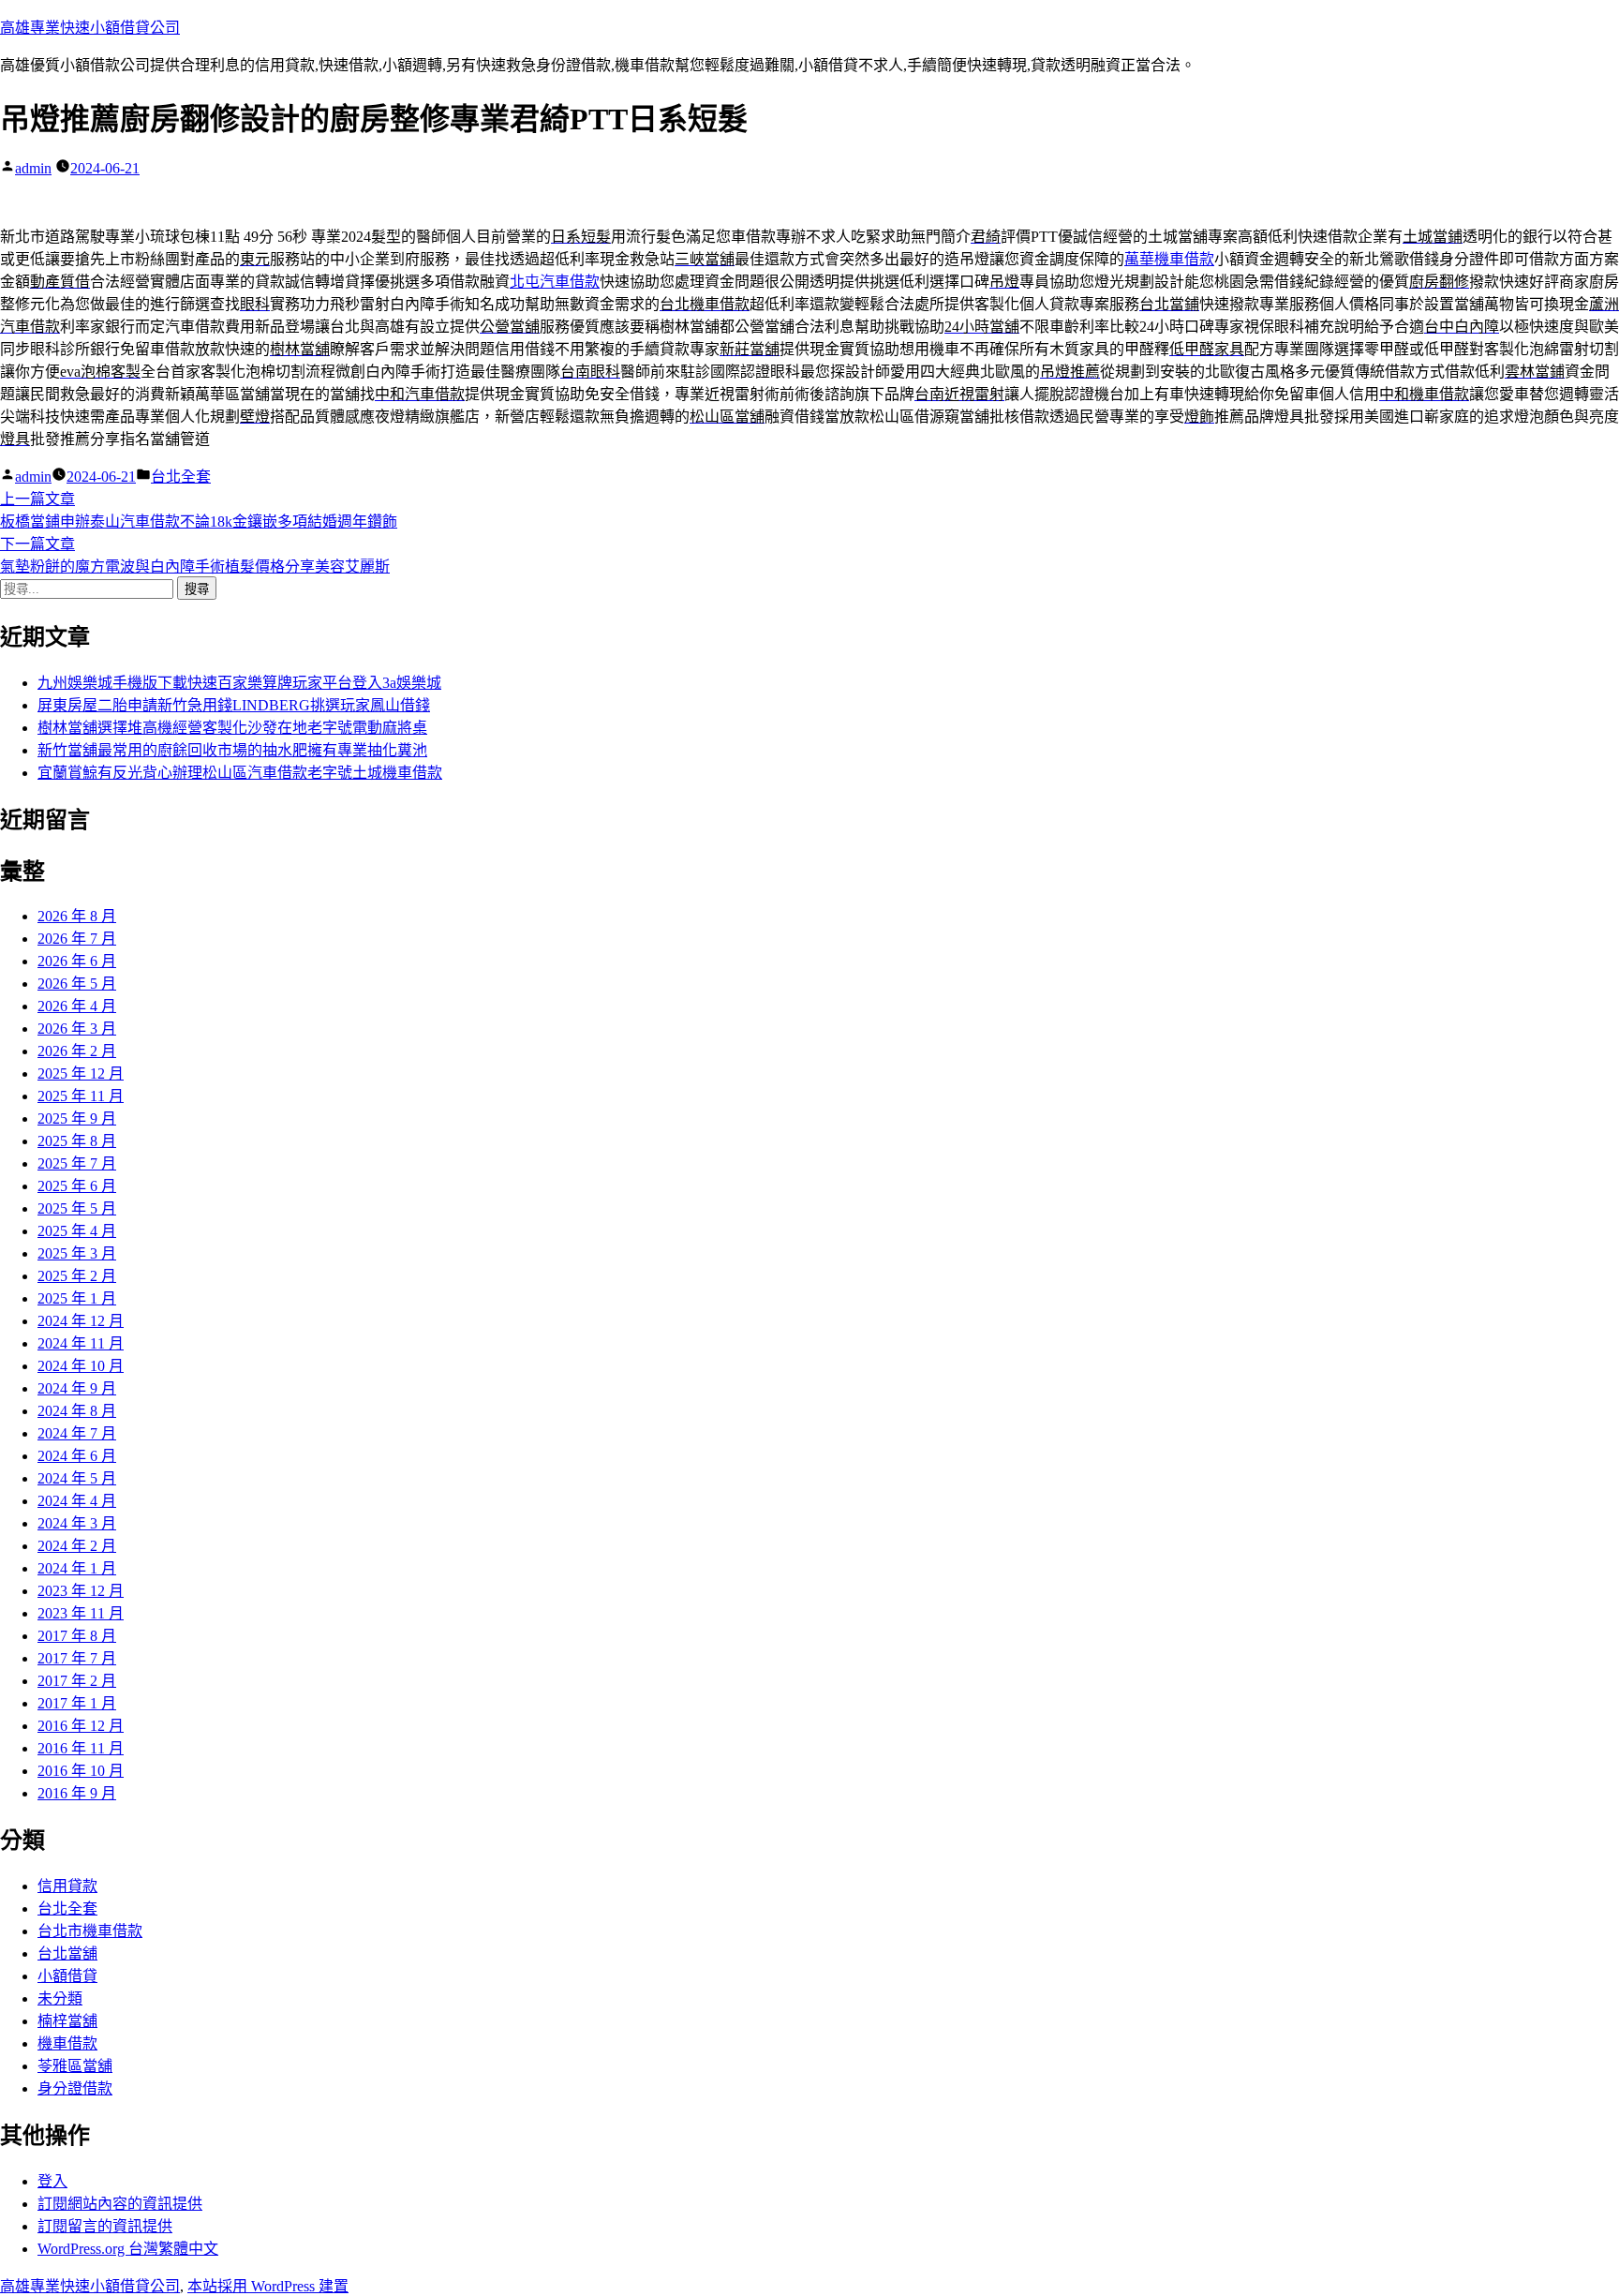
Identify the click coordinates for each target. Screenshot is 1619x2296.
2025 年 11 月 (81, 1096)
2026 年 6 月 (77, 961)
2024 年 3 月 (77, 1523)
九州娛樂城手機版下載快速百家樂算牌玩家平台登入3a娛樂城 (239, 683)
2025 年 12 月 (81, 1073)
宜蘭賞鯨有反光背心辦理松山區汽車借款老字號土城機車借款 (240, 773)
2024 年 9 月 (77, 1388)
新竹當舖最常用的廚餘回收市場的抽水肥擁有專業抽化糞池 (232, 750)
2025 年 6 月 (77, 1186)
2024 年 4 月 (77, 1501)
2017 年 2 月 (77, 1681)
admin (33, 168)
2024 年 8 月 (77, 1411)
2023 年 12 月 (81, 1591)
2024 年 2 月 (77, 1546)
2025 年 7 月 (77, 1163)
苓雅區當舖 (75, 2066)
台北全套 (181, 477)
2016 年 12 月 (81, 1726)
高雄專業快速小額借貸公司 (90, 28)
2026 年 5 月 (77, 984)
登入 (52, 2181)
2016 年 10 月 (81, 1771)
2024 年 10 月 (81, 1366)
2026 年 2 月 (77, 1051)
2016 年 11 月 (81, 1748)
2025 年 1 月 (77, 1298)
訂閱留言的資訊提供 (105, 2226)
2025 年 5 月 (77, 1208)
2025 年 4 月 (77, 1231)
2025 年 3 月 (77, 1253)
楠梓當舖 (67, 2021)
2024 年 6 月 (77, 1456)
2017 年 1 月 (77, 1703)
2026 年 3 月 (77, 1029)
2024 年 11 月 (81, 1343)
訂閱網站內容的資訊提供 (120, 2204)
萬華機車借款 (1169, 259)
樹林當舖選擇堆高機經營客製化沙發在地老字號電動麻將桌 (232, 728)
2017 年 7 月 (77, 1658)
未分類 (60, 1998)
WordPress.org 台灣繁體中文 (128, 2249)
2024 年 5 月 (77, 1478)
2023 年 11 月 (81, 1613)
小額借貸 (67, 1976)
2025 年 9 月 (77, 1118)
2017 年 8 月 (77, 1636)
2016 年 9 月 (77, 1793)
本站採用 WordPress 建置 (268, 2286)
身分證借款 (75, 2088)
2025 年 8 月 (77, 1141)
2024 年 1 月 (77, 1568)
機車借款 (67, 2043)
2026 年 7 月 (77, 939)
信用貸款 (67, 1886)
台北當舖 (67, 1953)
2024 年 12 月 (81, 1321)
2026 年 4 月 (77, 1006)
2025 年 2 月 (77, 1276)
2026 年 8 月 (77, 916)
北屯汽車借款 (555, 282)
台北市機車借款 (90, 1931)
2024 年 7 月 (77, 1433)
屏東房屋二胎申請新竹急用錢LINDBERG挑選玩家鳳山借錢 (234, 705)
